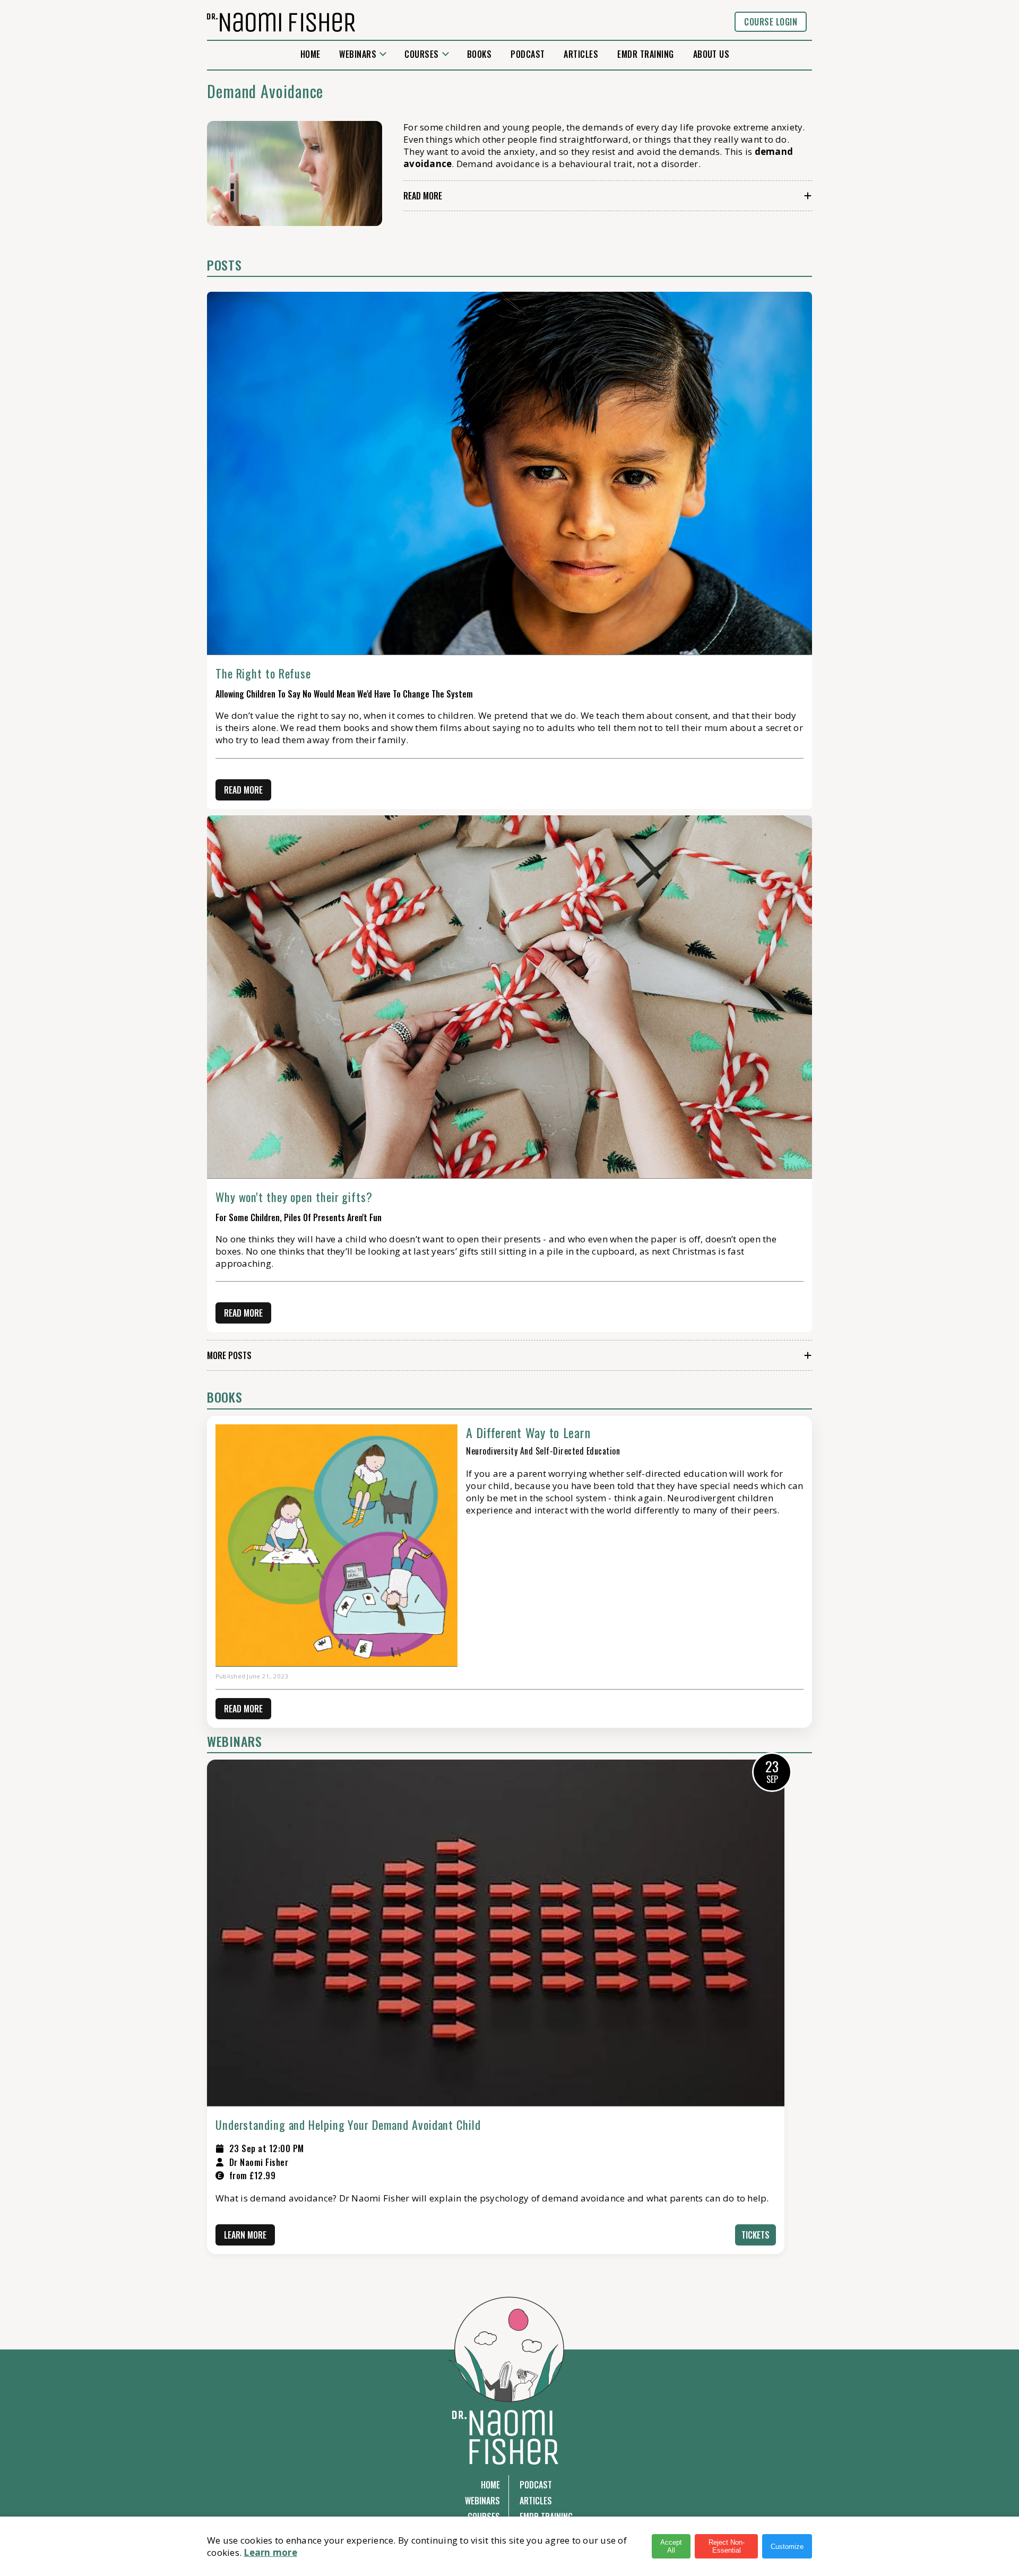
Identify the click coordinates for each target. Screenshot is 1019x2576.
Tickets (755, 2235)
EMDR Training (645, 54)
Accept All (671, 2546)
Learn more (270, 2552)
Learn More (245, 2235)
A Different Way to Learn (528, 1432)
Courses (421, 54)
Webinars (358, 54)
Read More (423, 196)
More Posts (229, 1355)
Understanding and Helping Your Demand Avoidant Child (348, 2125)
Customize (787, 2547)
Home (310, 54)
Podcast (528, 54)
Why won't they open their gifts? (294, 1197)
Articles (581, 54)
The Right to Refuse (263, 673)
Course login (771, 22)
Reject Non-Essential (727, 2546)
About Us (711, 54)
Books (479, 54)
